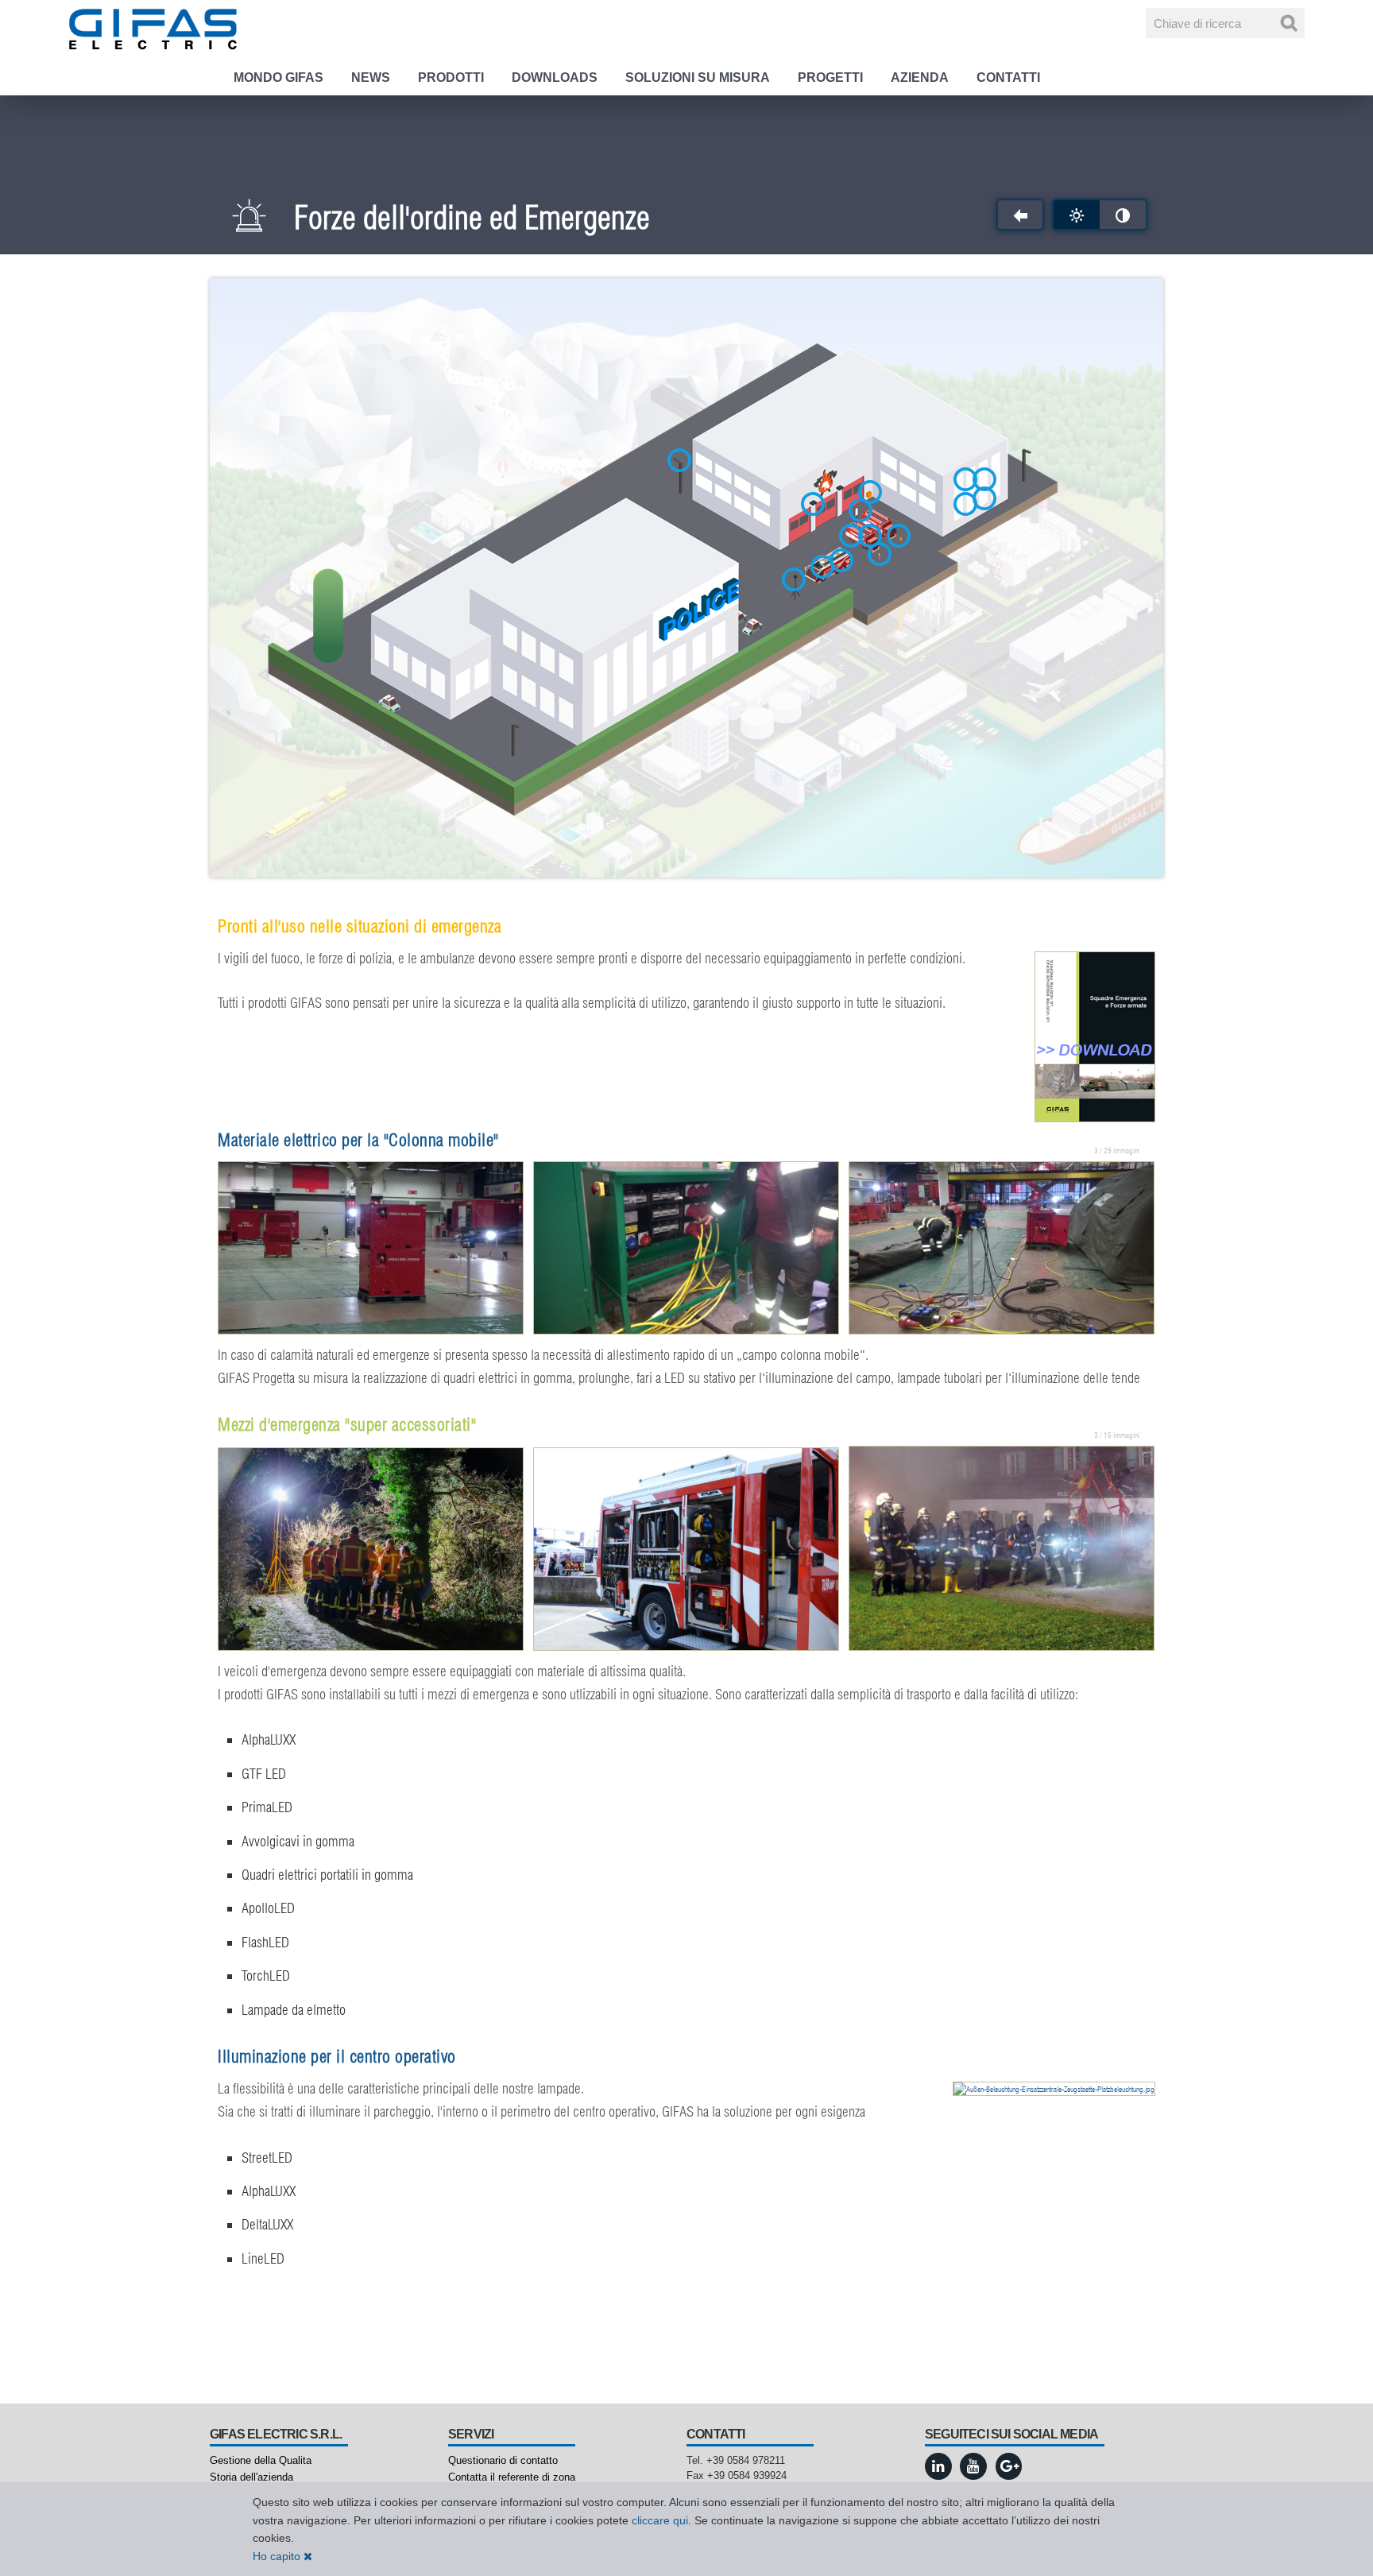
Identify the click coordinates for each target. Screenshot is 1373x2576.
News (371, 77)
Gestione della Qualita (261, 2460)
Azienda (920, 77)
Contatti (1008, 77)
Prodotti (451, 77)
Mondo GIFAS (278, 77)
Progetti (830, 77)
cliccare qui (660, 2520)
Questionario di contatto (503, 2460)
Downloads (555, 77)
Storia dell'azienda (251, 2477)
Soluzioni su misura (698, 77)
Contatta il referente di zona (512, 2477)
